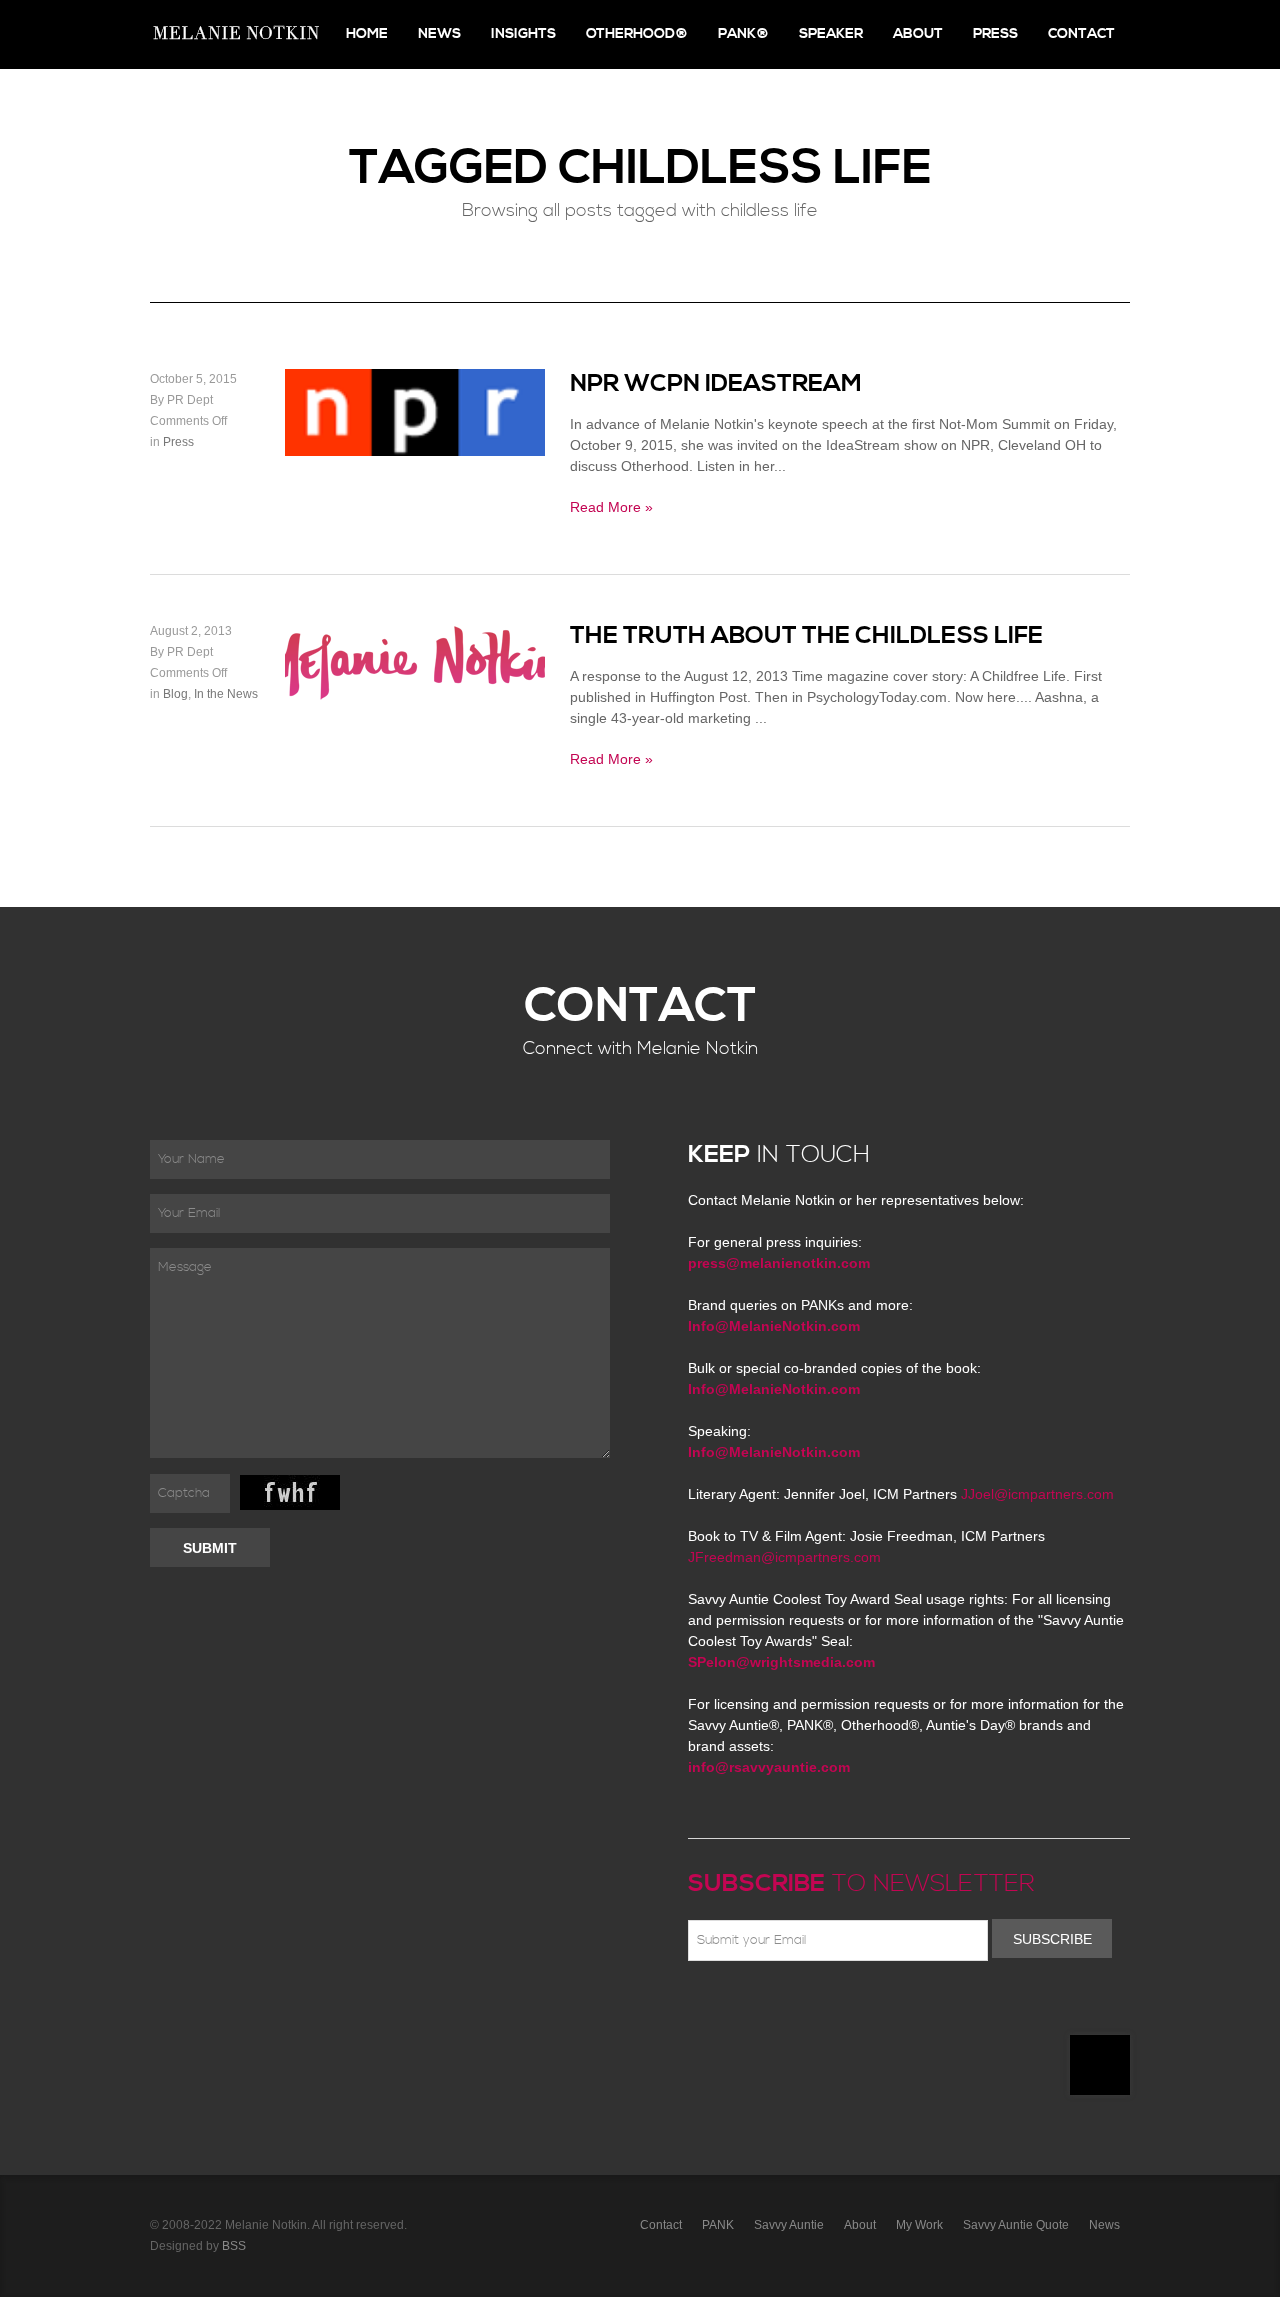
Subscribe (1052, 1939)
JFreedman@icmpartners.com (784, 1557)
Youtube (816, 2008)
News (439, 34)
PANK (718, 2225)
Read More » (611, 507)
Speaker (831, 34)
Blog (175, 694)
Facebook (729, 2008)
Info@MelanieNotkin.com (774, 1326)
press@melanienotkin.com (779, 1263)
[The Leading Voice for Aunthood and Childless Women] (235, 34)
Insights (523, 34)
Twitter (758, 2008)
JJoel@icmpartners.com (1037, 1494)
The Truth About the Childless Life (806, 636)
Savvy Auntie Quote (1016, 2225)
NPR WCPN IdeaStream (716, 384)
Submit (210, 1548)
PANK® (743, 34)
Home (367, 34)
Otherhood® (637, 34)
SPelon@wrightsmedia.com (781, 1662)
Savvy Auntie (789, 2225)
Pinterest (787, 2008)
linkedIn (845, 2008)
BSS (234, 2246)
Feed (903, 2008)
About (918, 34)
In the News (226, 694)
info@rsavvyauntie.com (769, 1767)
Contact (1081, 34)
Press (995, 34)
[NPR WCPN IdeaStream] (415, 445)
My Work (919, 2225)
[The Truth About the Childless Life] (415, 693)
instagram (874, 2008)
